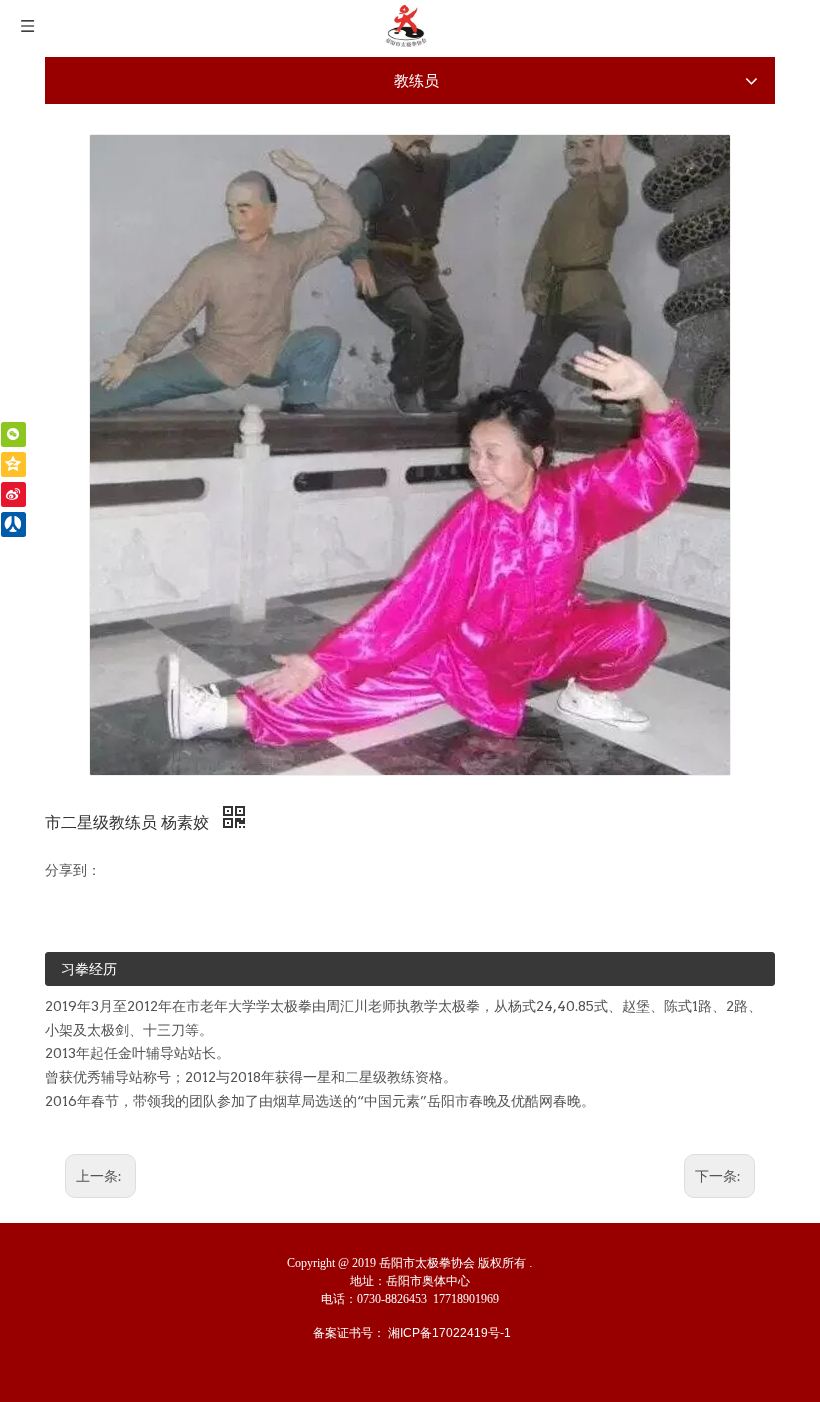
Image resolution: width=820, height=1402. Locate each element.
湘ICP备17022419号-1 (449, 1333)
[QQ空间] (13, 464)
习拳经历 (89, 969)
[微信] (13, 434)
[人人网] (13, 524)
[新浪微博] (13, 494)
